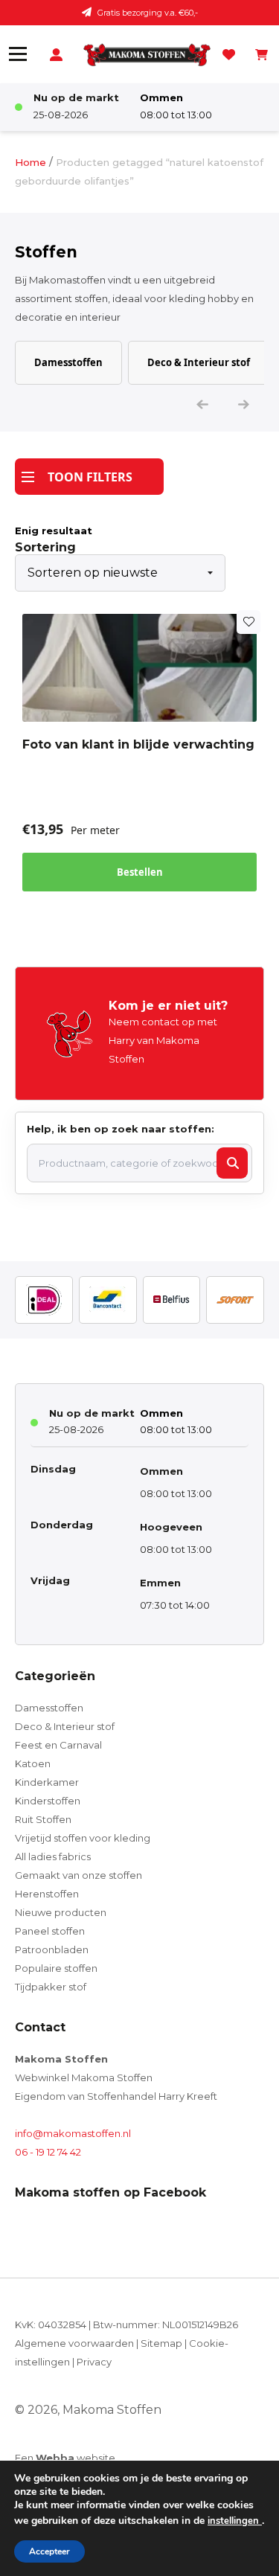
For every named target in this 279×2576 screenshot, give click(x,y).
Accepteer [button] (49, 2551)
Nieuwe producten (61, 1912)
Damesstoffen (68, 362)
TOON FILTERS (90, 477)
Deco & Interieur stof (199, 362)
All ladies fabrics (53, 1856)
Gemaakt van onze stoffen (78, 1875)
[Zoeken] (232, 1163)
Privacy (94, 2362)
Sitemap (161, 2343)
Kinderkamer (47, 1782)
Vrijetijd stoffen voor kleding (83, 1838)
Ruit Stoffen (43, 1819)
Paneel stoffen (50, 1931)
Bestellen (140, 872)
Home (31, 162)
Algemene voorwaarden (74, 2343)
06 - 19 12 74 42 (48, 2152)
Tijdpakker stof (51, 1987)
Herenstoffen (47, 1894)
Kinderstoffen (48, 1801)
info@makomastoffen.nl (73, 2133)
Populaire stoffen (56, 1968)
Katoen (33, 1763)
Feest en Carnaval (58, 1745)
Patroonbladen (52, 1949)
